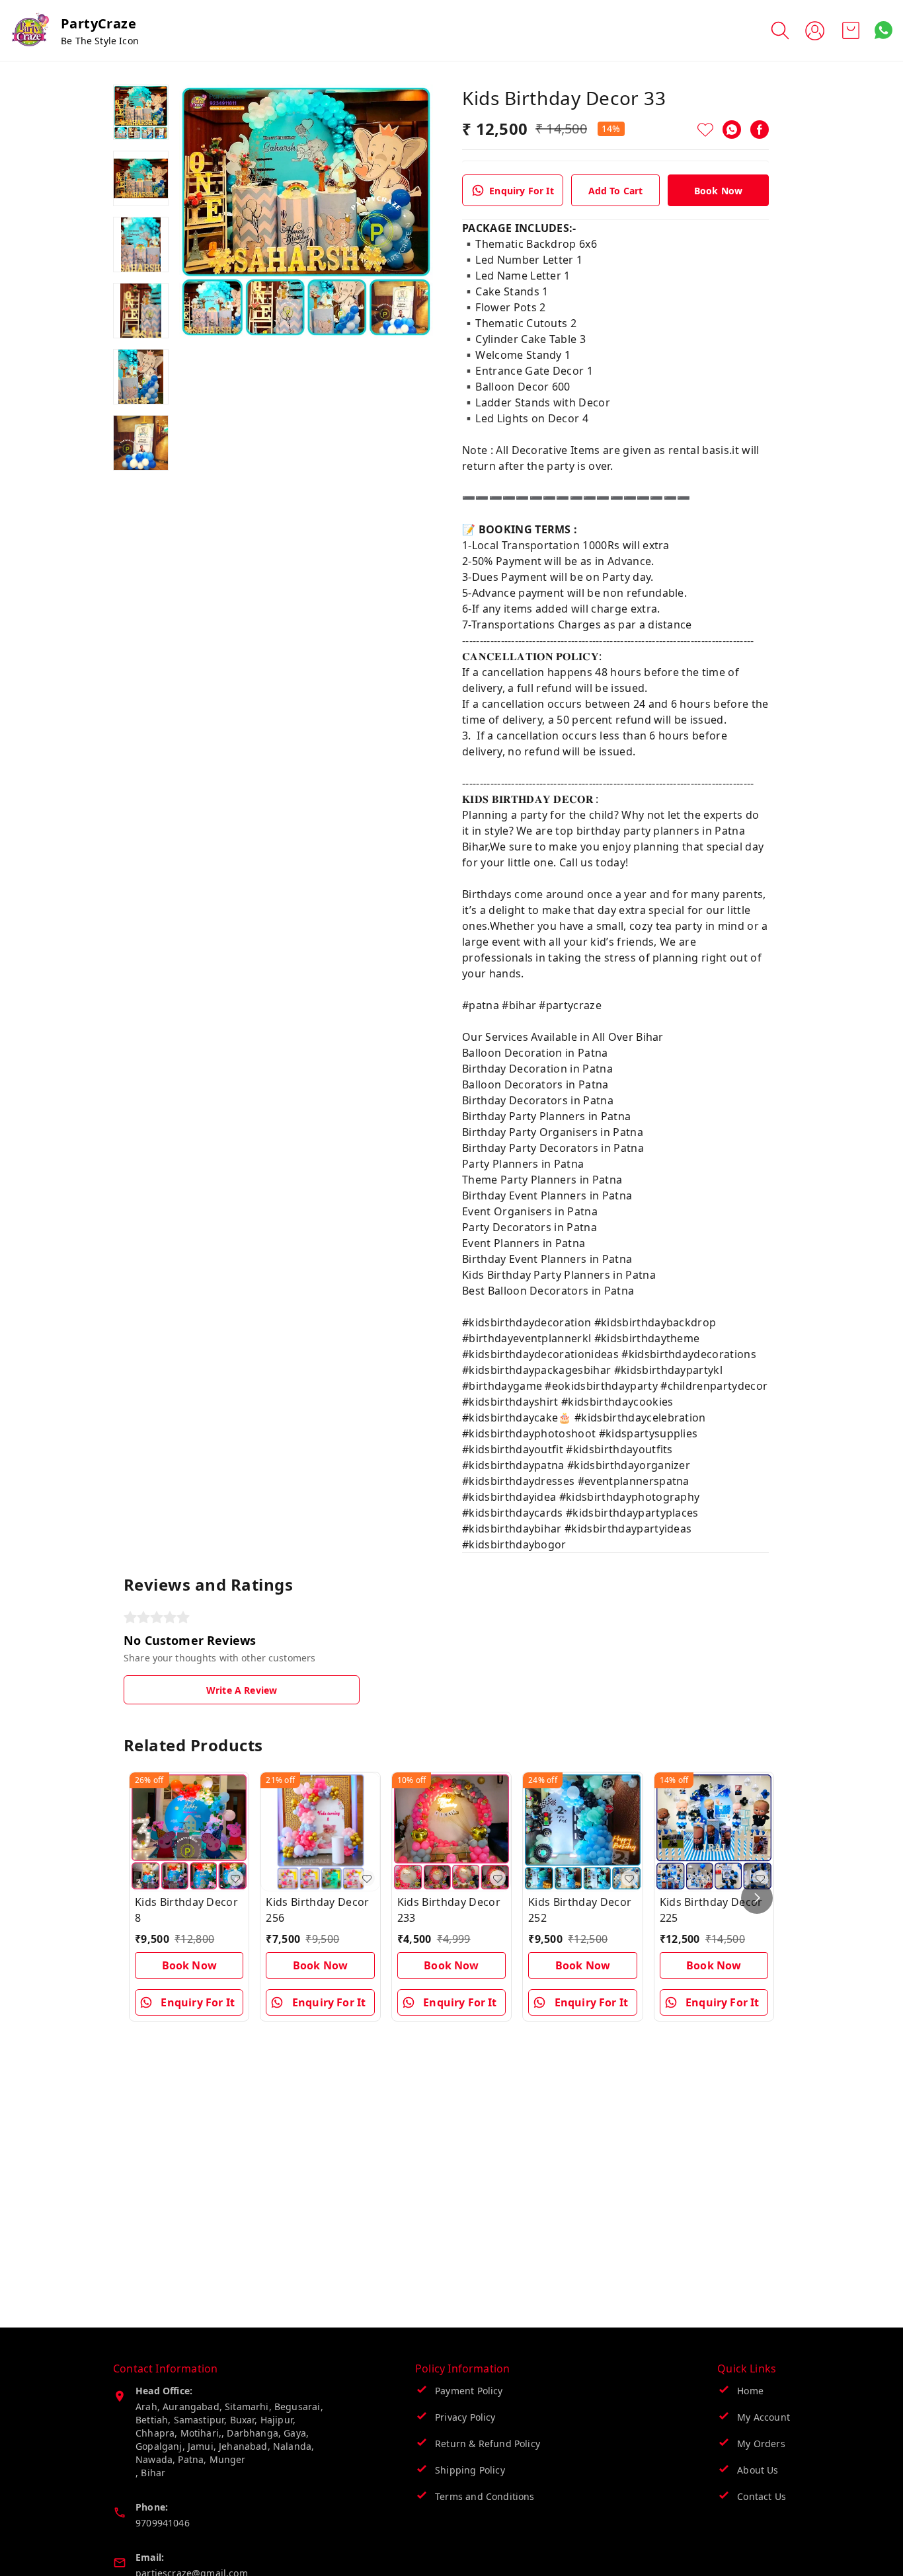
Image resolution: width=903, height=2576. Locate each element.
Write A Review (242, 1690)
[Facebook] (760, 130)
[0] (851, 30)
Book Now (718, 191)
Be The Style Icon (100, 41)
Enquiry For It (521, 191)
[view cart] (851, 30)
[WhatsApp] (732, 130)
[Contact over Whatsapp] (883, 30)
